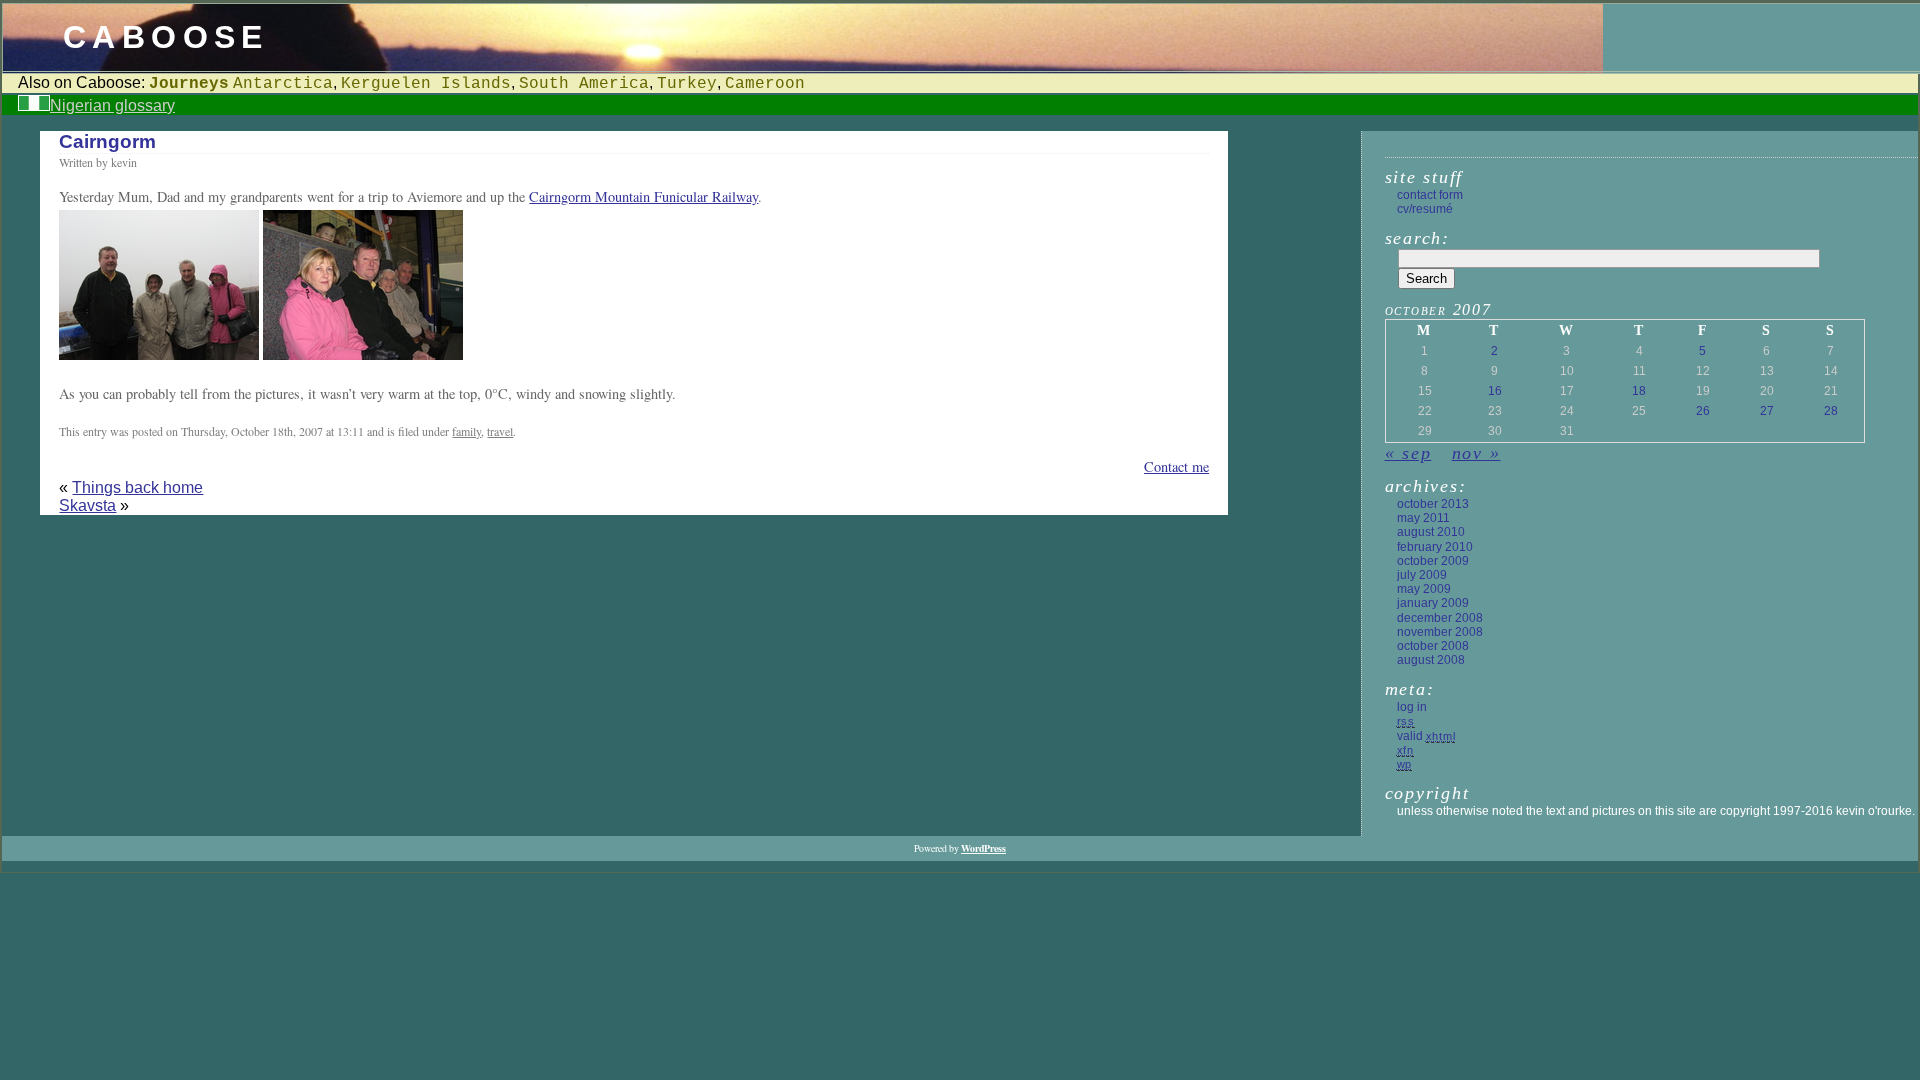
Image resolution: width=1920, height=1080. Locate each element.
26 (1703, 411)
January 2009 (1433, 603)
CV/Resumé (1425, 209)
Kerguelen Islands (426, 84)
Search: (1417, 238)
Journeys (189, 84)
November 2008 (1440, 632)
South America (584, 84)
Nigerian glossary (112, 105)
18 (1639, 391)
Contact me (1176, 466)
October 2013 (1433, 504)
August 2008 (1431, 660)
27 (1767, 411)
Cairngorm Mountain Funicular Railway (643, 196)
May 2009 (1424, 589)
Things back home (137, 487)
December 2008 (1440, 618)
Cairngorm (107, 141)
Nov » (1476, 453)
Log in (1412, 707)
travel (500, 431)
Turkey (687, 84)
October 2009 (1433, 561)
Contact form (1430, 195)
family (466, 431)
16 (1495, 391)
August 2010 (1431, 532)
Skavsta (87, 505)
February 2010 (1435, 547)
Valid (1426, 736)
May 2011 (1423, 518)
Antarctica (283, 84)
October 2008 (1433, 646)
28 (1831, 411)
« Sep (1408, 453)
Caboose (166, 37)
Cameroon (765, 84)
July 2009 (1422, 575)
